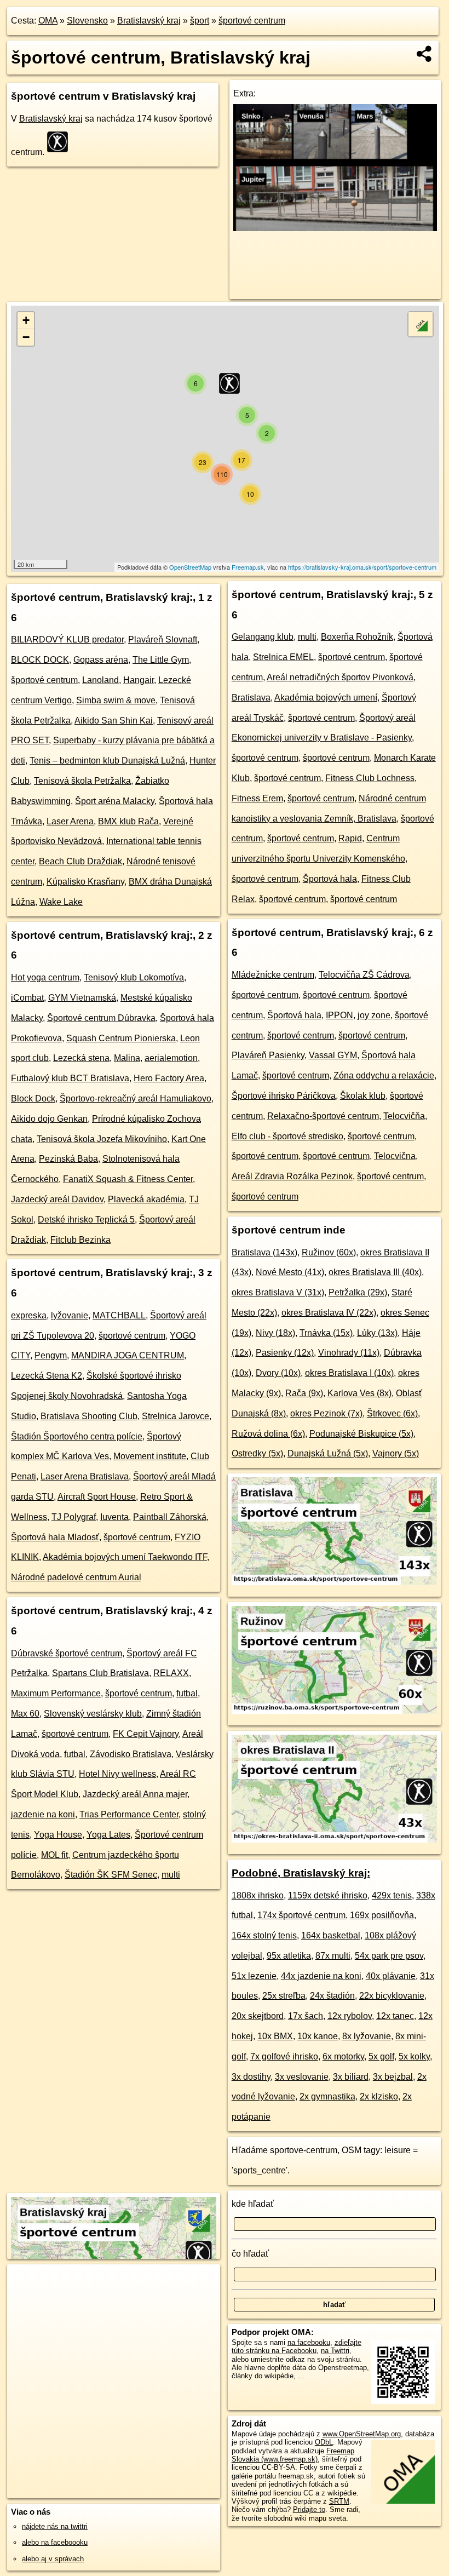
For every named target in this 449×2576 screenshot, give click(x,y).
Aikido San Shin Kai (114, 721)
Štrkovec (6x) (392, 1413)
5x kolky (414, 2056)
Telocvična (395, 1156)
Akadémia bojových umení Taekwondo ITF (125, 1557)
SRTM (339, 2501)
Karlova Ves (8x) (359, 1393)
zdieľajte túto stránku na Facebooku (297, 2346)
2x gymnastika (327, 2096)
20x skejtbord (258, 2016)
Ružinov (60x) (329, 1252)
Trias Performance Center (129, 1814)
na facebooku (309, 2342)
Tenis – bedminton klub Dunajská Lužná (107, 761)
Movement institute (150, 1456)
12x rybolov (350, 2016)
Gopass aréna (101, 660)
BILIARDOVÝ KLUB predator (67, 639)
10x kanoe (318, 2036)
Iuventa (114, 1517)
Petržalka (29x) (358, 1292)
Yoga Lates (108, 1835)
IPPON (339, 1015)
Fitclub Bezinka (80, 1240)
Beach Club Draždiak (80, 861)
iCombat (27, 998)
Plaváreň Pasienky (268, 1055)
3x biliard (351, 2077)
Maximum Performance (56, 1693)
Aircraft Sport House (97, 1497)
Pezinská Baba (68, 1159)
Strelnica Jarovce (175, 1416)
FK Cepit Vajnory (146, 1734)
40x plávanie (391, 1976)
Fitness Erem (257, 798)
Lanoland (100, 680)
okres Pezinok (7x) (326, 1413)
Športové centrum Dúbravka (101, 1018)
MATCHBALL (119, 1315)
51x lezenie (254, 1976)
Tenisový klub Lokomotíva (134, 977)
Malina (127, 1058)
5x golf (381, 2056)
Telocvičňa (404, 1116)
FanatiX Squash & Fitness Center (128, 1179)
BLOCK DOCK (40, 660)
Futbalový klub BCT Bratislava (70, 1078)
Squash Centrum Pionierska (121, 1038)
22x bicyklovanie (392, 1996)
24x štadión (332, 1996)
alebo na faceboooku (55, 2542)
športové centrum (252, 21)
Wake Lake (61, 902)
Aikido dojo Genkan (49, 1119)
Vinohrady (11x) (349, 1353)
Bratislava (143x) (264, 1252)
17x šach (306, 2016)
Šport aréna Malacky (115, 801)
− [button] (26, 337)
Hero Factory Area (169, 1078)
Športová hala (330, 879)
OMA (48, 21)
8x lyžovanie (367, 2036)
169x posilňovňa (382, 1915)
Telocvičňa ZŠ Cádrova (364, 975)
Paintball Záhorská (170, 1517)
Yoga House (58, 1835)
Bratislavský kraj (149, 21)
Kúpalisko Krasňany (85, 882)
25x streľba (284, 1996)
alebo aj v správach (53, 2559)
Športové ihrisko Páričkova (284, 1096)
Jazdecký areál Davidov (57, 1199)
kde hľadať (253, 2204)
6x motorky (343, 2056)
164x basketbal (331, 1935)
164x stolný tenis (264, 1935)
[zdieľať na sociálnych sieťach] (425, 54)
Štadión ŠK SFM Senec (111, 1875)
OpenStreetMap (190, 567)
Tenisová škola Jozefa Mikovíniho (102, 1139)
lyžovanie (70, 1315)
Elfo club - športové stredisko (287, 1136)
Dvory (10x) (278, 1373)
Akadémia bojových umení (326, 698)
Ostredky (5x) (257, 1453)
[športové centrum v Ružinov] (334, 1711)
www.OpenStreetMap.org (362, 2434)
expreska (29, 1315)
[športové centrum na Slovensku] (61, 142)
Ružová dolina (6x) (268, 1434)
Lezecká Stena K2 (47, 1376)
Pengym (51, 1355)
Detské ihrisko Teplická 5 (86, 1220)
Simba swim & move (116, 700)
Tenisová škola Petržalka (82, 781)
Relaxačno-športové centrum (323, 1116)
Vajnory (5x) (396, 1453)
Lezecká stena (81, 1058)
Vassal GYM (333, 1055)
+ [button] (26, 320)
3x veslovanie (302, 2077)
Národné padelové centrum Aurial (76, 1577)
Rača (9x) (304, 1393)
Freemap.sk (248, 567)
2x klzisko (379, 2096)
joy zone (374, 1015)
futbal (187, 1693)
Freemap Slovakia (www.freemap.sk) (293, 2455)
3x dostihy (251, 2077)
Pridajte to (309, 2509)
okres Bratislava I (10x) (349, 1373)
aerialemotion (171, 1058)
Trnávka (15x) (326, 1333)
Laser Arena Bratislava (85, 1476)
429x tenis (392, 1895)
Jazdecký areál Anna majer (135, 1794)
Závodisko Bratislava (131, 1754)
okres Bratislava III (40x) (375, 1272)
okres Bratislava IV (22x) (329, 1313)
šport (200, 21)
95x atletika (289, 1956)
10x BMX (275, 2036)
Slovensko (87, 21)
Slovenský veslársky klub (93, 1714)
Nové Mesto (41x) (290, 1272)
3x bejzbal (393, 2077)
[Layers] (421, 324)
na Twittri (335, 2351)
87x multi (333, 1956)
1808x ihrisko (258, 1895)
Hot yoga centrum (45, 977)
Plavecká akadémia (146, 1199)
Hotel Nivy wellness (117, 1774)
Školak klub (363, 1096)
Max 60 (25, 1714)
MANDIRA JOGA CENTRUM (128, 1355)
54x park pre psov (389, 1956)
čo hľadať (250, 2254)
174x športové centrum (301, 1915)
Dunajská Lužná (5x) (328, 1453)
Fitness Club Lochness (370, 778)
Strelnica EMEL (283, 657)
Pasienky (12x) (285, 1353)
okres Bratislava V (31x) (278, 1292)
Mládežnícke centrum (273, 975)
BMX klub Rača (128, 821)
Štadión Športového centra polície (77, 1436)
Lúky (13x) (377, 1333)
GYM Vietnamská (82, 998)
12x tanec (395, 2016)
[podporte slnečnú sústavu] (335, 228)
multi (171, 1875)
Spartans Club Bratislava (100, 1673)
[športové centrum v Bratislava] (334, 1582)
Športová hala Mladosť (55, 1537)
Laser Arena (70, 821)
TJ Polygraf (74, 1517)
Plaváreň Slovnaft (163, 639)
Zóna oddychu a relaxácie (384, 1075)
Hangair (139, 680)
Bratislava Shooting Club (89, 1416)
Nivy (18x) (275, 1333)
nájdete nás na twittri (55, 2526)
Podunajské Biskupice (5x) (361, 1434)
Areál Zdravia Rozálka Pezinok (292, 1176)
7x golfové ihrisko (284, 2056)
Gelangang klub (263, 637)
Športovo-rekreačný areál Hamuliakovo (136, 1098)
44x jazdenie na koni (321, 1976)
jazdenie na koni (43, 1814)
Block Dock (33, 1098)
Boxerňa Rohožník (357, 637)
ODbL (324, 2442)
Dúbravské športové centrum (67, 1653)
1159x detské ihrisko (328, 1895)
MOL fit (54, 1855)
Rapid (350, 838)
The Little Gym (161, 660)
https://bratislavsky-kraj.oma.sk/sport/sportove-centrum (362, 567)
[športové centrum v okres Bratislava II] (334, 1840)
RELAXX (171, 1673)
